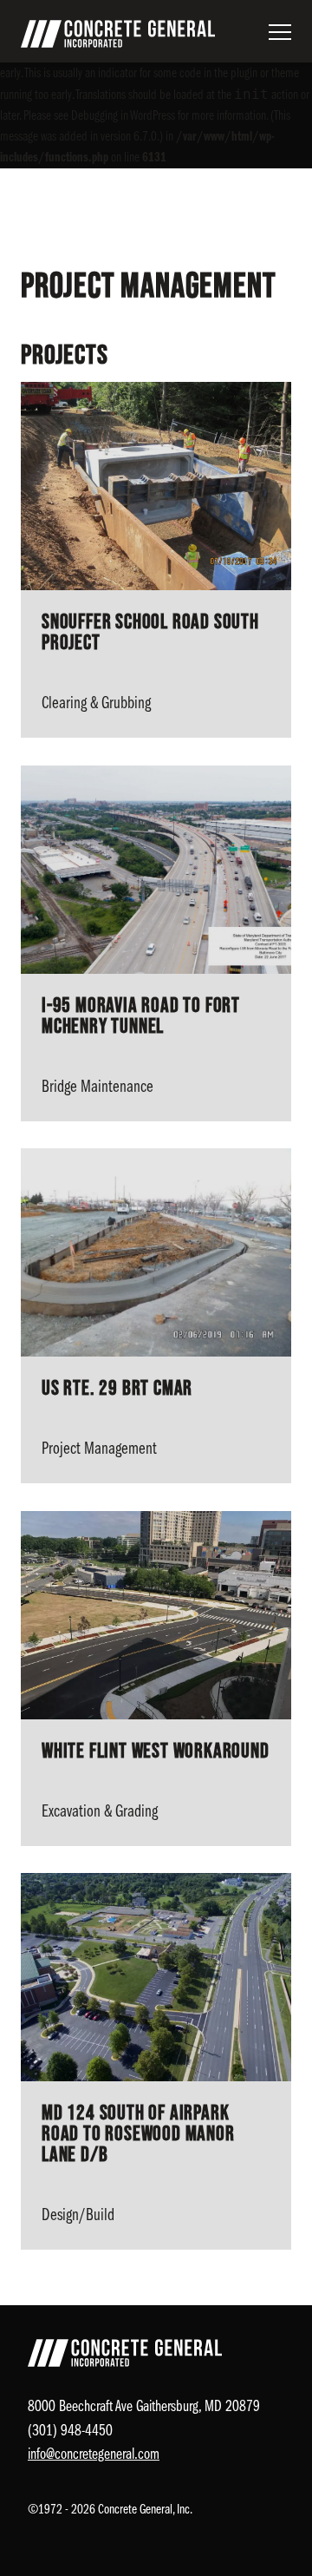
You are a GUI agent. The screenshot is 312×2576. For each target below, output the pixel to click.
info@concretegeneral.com (94, 2455)
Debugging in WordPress (123, 116)
